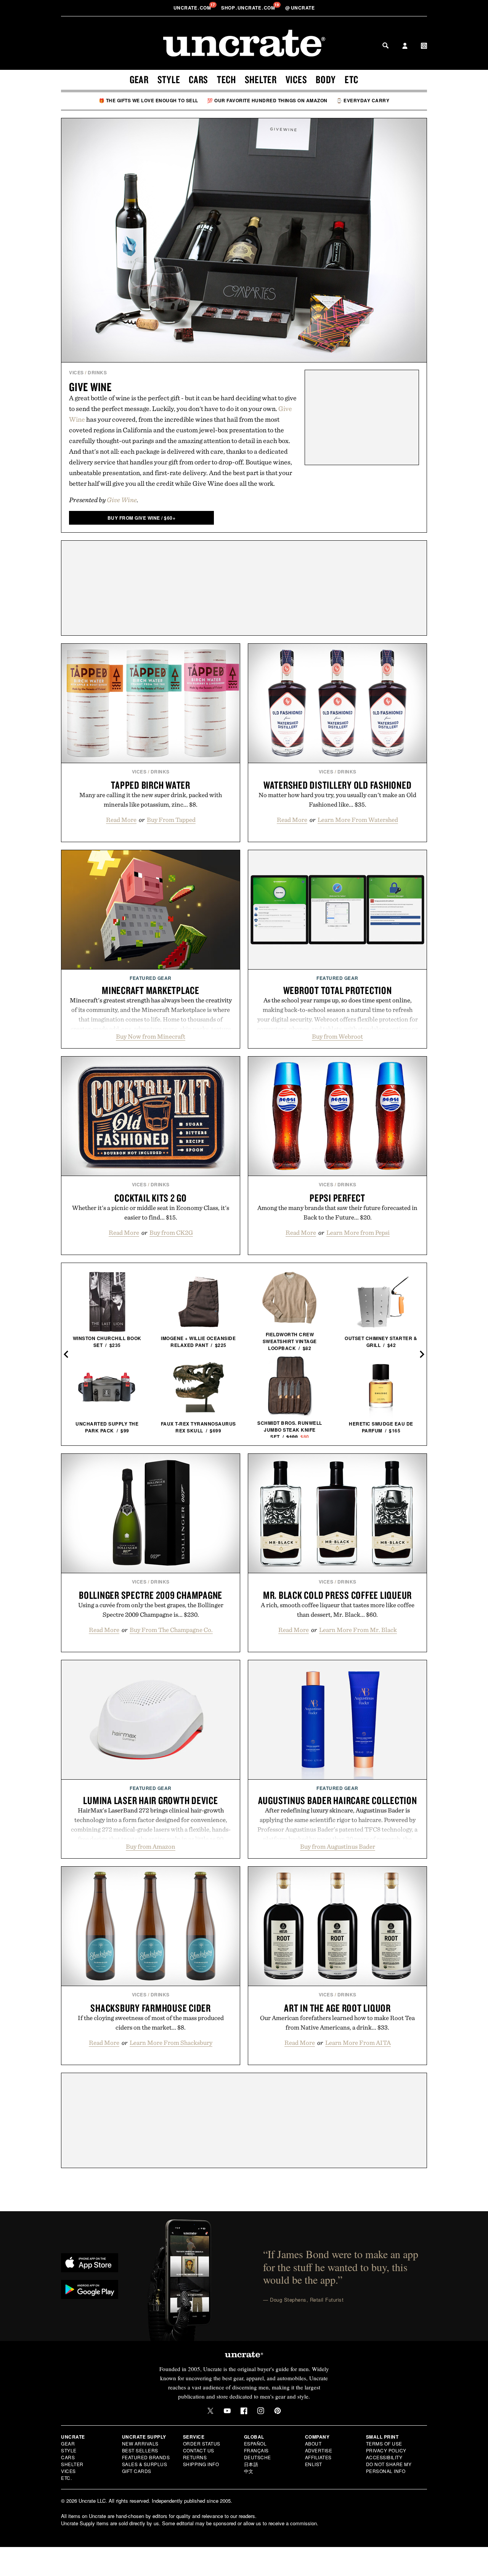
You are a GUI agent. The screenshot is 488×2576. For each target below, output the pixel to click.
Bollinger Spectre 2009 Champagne (151, 1595)
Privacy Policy (386, 2450)
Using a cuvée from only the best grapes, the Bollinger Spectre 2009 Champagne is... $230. (151, 1610)
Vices (296, 79)
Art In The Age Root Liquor (337, 2008)
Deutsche (258, 2457)
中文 (249, 2471)
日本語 (251, 2464)
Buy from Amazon (151, 1846)
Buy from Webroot (337, 1036)
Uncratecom (193, 8)
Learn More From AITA (358, 2043)
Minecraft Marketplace (151, 990)
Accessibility (384, 2457)
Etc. (66, 2478)
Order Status (202, 2443)
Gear (139, 79)
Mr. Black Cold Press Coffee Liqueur (337, 1595)
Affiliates (318, 2457)
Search (385, 45)
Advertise (319, 2450)
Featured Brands (146, 2457)
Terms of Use (384, 2443)
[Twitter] (210, 2411)
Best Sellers (140, 2450)
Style (169, 79)
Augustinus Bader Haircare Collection (338, 1800)
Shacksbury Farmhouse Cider (151, 2008)
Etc (352, 79)
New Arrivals (140, 2443)
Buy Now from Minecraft (151, 1036)
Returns (195, 2457)
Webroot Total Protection (338, 990)
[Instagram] (261, 2411)
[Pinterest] (278, 2411)
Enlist (314, 2464)
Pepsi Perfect (337, 1198)
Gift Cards (137, 2471)
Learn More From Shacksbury (171, 2043)
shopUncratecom (249, 8)
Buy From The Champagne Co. (171, 1630)
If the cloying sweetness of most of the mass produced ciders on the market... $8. (151, 2023)
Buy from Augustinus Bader (338, 1846)
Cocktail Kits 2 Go (151, 1198)
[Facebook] (244, 2411)
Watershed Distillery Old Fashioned (338, 785)
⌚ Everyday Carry (363, 100)
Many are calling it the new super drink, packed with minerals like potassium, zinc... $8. (151, 800)
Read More (121, 820)
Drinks (97, 372)
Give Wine (90, 387)
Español (255, 2443)
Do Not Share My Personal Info (389, 2467)
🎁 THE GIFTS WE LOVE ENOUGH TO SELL (148, 100)
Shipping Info (201, 2464)
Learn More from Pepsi (358, 1232)
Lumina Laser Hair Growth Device (150, 1800)
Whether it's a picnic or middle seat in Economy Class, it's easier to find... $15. (151, 1212)
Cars (198, 79)
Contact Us (199, 2450)
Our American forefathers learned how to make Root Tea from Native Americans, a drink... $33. (337, 2023)
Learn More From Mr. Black (358, 1630)
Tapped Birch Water (151, 785)
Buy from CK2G (171, 1232)
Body (326, 79)
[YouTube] (227, 2411)
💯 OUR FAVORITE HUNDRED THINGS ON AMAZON (267, 100)
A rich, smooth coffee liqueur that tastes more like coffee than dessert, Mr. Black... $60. (338, 1610)
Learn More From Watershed (358, 820)
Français (256, 2450)
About (313, 2443)
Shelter (261, 79)
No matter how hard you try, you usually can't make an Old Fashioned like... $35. (337, 800)
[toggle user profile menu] (405, 47)
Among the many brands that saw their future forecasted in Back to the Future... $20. (337, 1212)
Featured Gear (151, 978)
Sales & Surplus (145, 2464)
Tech (226, 79)
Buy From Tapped (171, 820)
